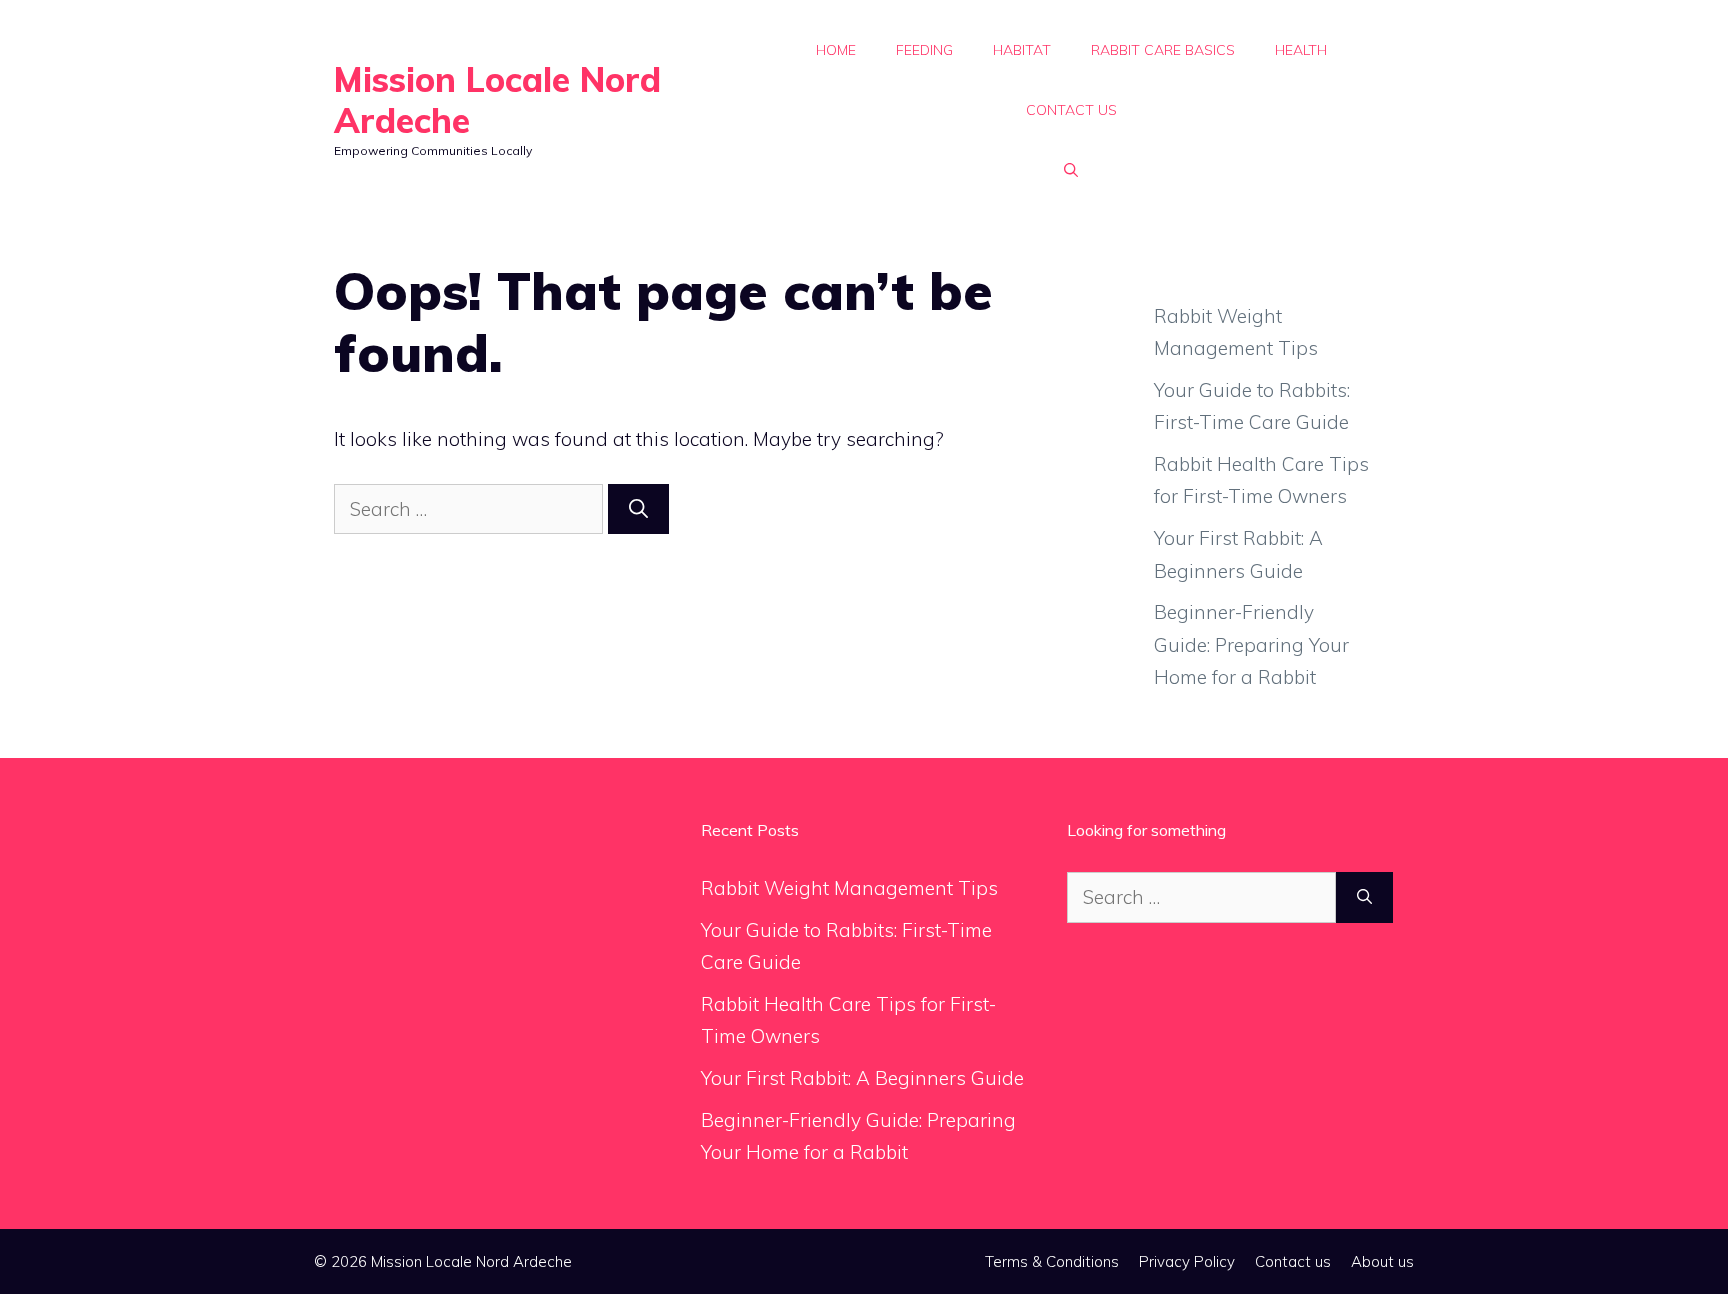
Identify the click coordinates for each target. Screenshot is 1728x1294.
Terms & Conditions (1052, 1261)
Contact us (1071, 110)
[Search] (638, 509)
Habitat (1022, 50)
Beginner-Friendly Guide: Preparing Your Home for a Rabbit (1251, 644)
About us (1382, 1261)
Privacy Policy (1187, 1261)
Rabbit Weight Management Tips (849, 888)
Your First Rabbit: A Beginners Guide (862, 1078)
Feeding (924, 50)
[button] (1071, 170)
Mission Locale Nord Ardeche (497, 100)
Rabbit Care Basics (1163, 50)
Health (1301, 50)
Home (836, 50)
